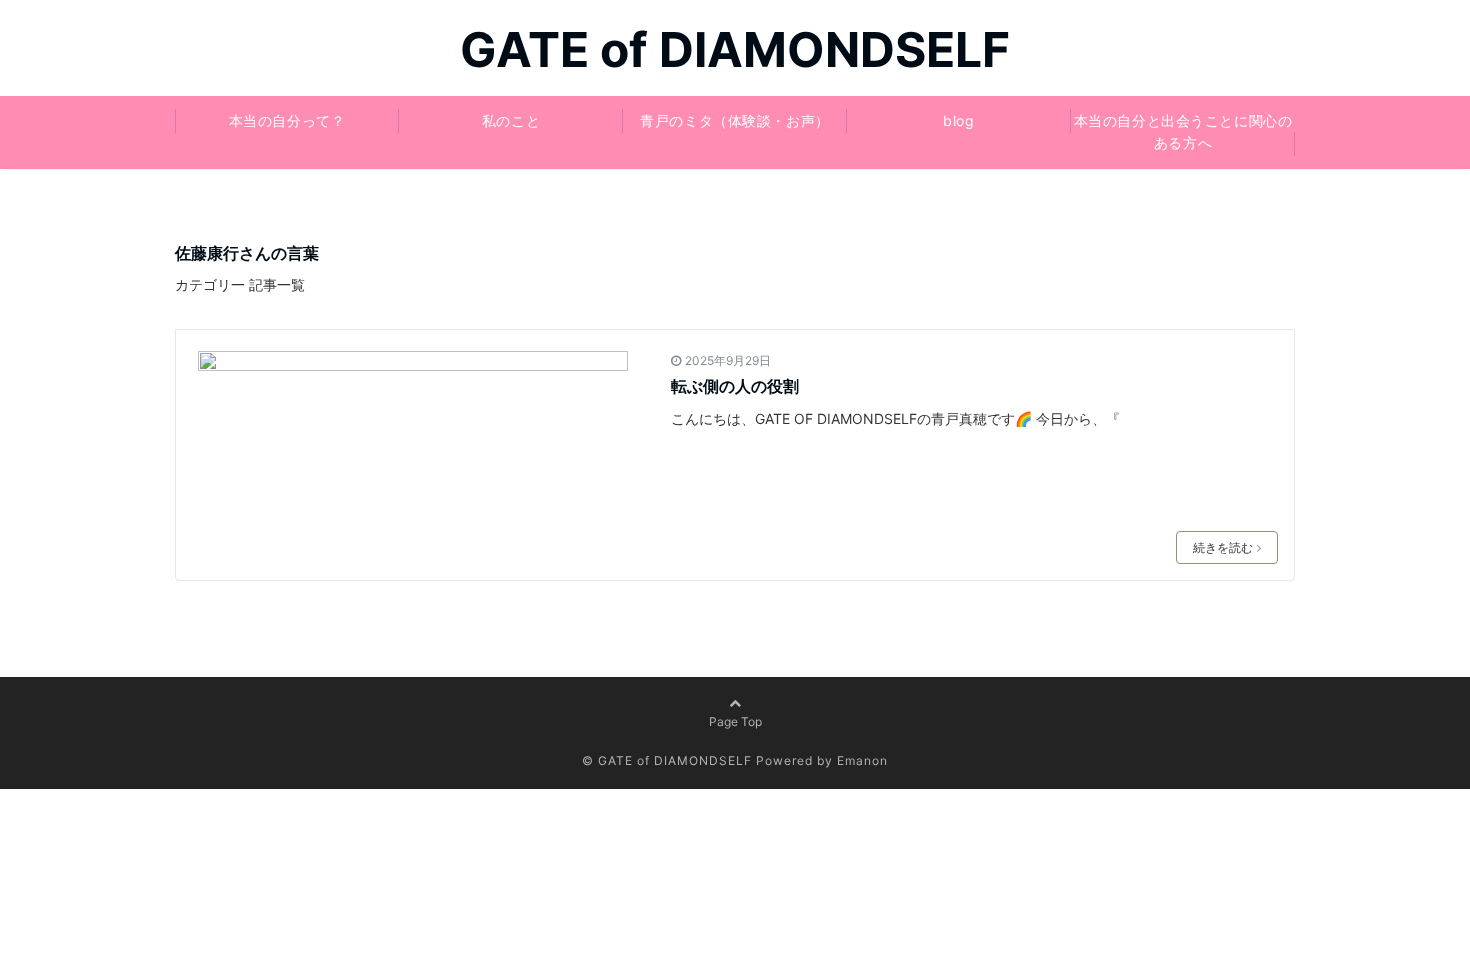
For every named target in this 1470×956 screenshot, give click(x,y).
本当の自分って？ (287, 120)
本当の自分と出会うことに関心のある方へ (1183, 131)
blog (958, 120)
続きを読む (1223, 547)
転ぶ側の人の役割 (735, 386)
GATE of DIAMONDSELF (735, 49)
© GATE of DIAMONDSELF (667, 760)
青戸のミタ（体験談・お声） (734, 120)
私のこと (511, 120)
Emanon (862, 760)
